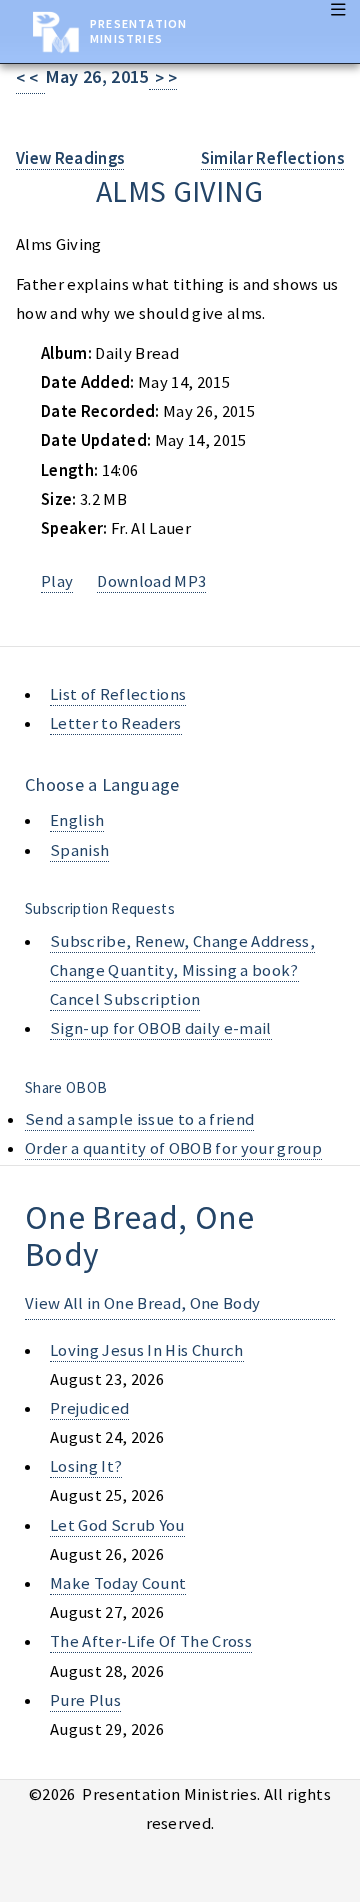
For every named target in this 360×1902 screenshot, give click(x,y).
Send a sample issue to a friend (139, 1119)
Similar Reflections (272, 158)
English (77, 820)
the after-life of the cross (151, 1641)
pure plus (85, 1700)
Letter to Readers (116, 723)
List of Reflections (118, 694)
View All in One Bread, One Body (142, 1303)
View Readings (70, 158)
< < (30, 78)
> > (163, 78)
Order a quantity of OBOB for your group (173, 1148)
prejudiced (89, 1408)
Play (57, 581)
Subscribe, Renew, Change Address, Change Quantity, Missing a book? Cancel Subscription (182, 970)
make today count (118, 1583)
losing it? (86, 1466)
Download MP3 (151, 581)
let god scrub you (117, 1525)
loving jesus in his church (147, 1350)
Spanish (79, 850)
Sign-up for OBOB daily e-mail (161, 1028)
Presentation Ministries (138, 31)
